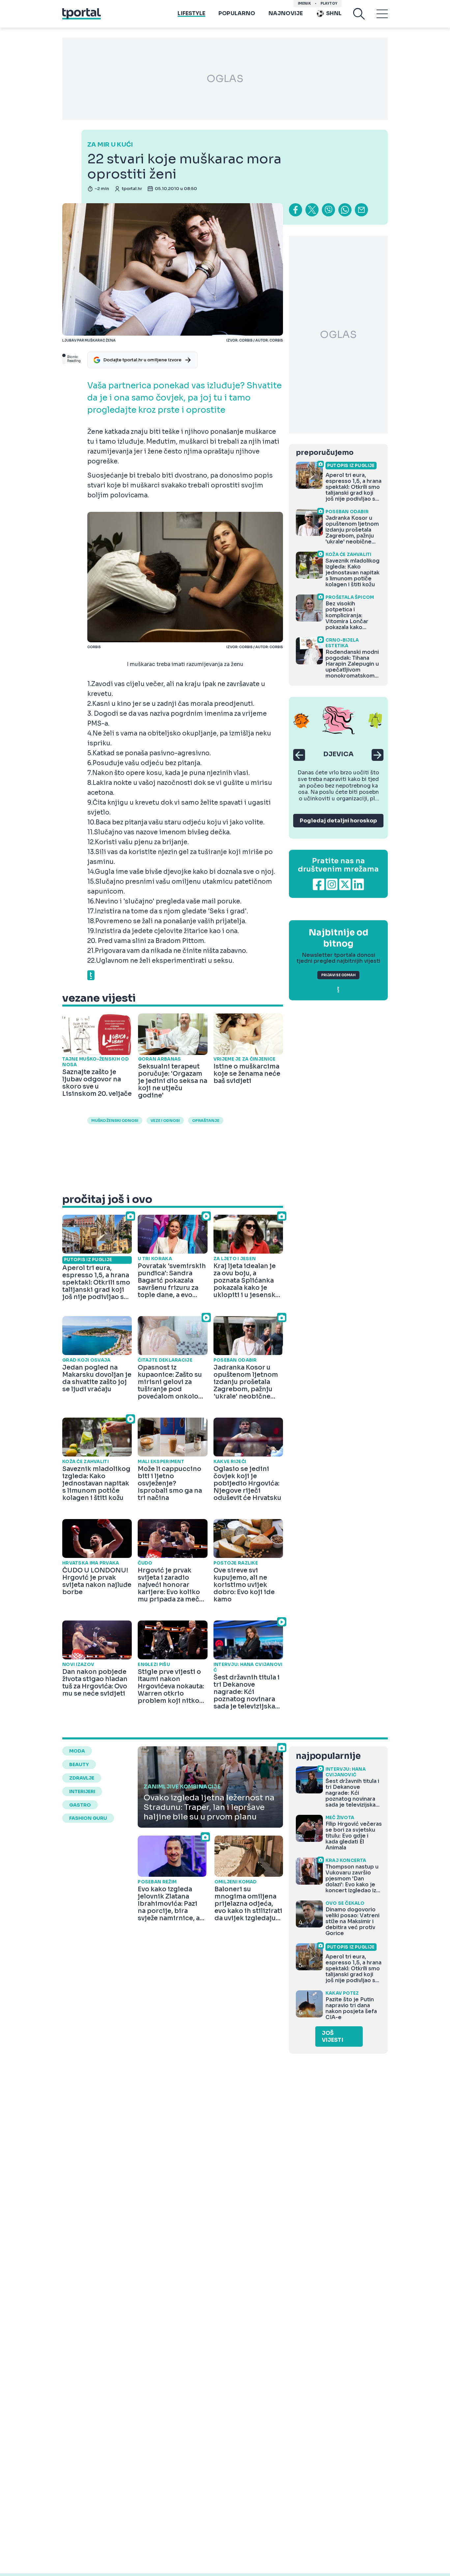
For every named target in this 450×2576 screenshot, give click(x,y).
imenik (304, 3)
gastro (80, 1805)
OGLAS (225, 79)
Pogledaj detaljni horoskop (338, 821)
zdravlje (82, 1778)
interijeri (82, 1791)
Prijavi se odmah (338, 975)
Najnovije (286, 13)
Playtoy (329, 3)
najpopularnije (328, 1756)
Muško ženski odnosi (115, 1121)
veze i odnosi (165, 1121)
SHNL (334, 13)
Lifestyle (191, 13)
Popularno (237, 13)
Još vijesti (333, 2036)
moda (77, 1751)
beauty (79, 1764)
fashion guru (88, 1818)
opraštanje (206, 1121)
